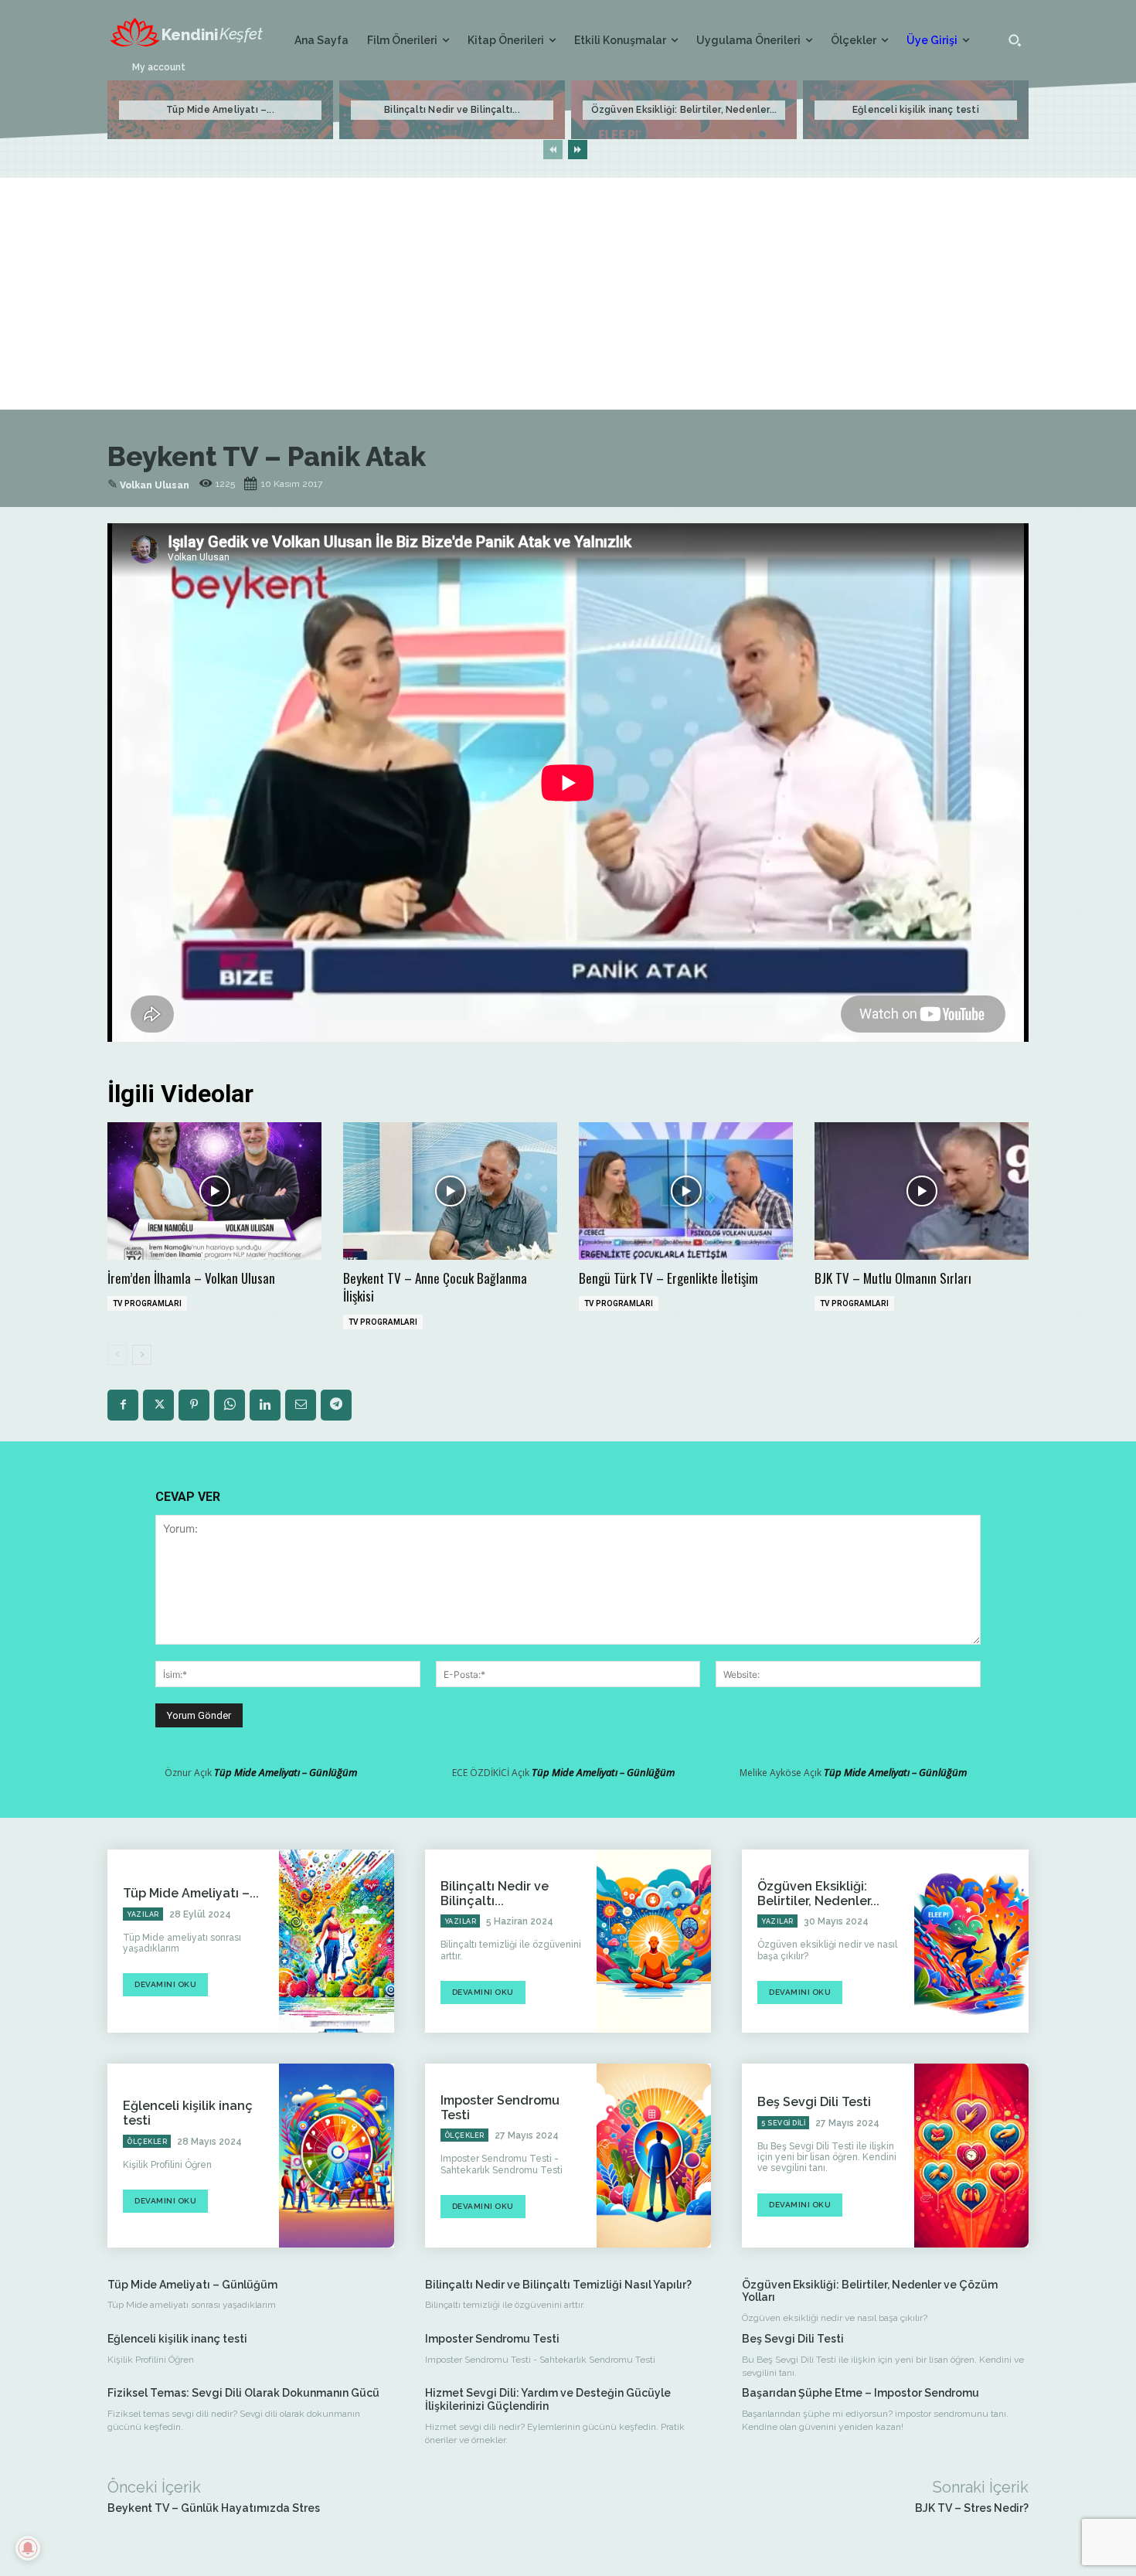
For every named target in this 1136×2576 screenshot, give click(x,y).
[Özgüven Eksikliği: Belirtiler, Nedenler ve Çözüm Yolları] (971, 1941)
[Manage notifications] (28, 2548)
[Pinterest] (194, 1405)
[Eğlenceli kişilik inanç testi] (336, 2155)
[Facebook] (123, 1405)
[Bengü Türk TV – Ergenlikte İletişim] (686, 1191)
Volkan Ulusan (155, 485)
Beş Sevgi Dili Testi (814, 2102)
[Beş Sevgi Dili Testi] (971, 2155)
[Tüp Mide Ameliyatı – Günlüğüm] (336, 1941)
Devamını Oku (165, 1984)
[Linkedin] (265, 1405)
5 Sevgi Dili (783, 2123)
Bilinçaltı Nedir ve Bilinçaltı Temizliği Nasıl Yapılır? (558, 2285)
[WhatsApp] (230, 1405)
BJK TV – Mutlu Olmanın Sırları (893, 1278)
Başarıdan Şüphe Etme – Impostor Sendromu (861, 2393)
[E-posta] (301, 1405)
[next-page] (578, 150)
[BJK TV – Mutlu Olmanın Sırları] (922, 1191)
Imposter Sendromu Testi (492, 2339)
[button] (1015, 40)
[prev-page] (553, 150)
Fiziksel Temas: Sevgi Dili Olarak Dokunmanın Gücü (243, 2393)
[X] (158, 1405)
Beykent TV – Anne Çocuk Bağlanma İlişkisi (435, 1287)
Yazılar (143, 1914)
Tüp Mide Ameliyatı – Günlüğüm (286, 1772)
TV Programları (147, 1303)
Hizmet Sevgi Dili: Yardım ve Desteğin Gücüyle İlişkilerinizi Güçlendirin (548, 2399)
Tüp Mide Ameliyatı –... (220, 110)
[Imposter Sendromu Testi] (654, 2155)
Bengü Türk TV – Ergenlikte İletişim (668, 1278)
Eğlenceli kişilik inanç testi (916, 110)
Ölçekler (147, 2142)
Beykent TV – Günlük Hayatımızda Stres (214, 2508)
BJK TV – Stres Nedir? (972, 2508)
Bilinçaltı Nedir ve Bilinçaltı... (452, 110)
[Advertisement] (568, 294)
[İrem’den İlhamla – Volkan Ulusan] (214, 1191)
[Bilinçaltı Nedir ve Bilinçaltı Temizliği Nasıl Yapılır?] (654, 1941)
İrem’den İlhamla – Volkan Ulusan (191, 1278)
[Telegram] (336, 1405)
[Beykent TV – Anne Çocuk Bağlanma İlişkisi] (450, 1191)
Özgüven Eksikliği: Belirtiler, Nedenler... (684, 110)
